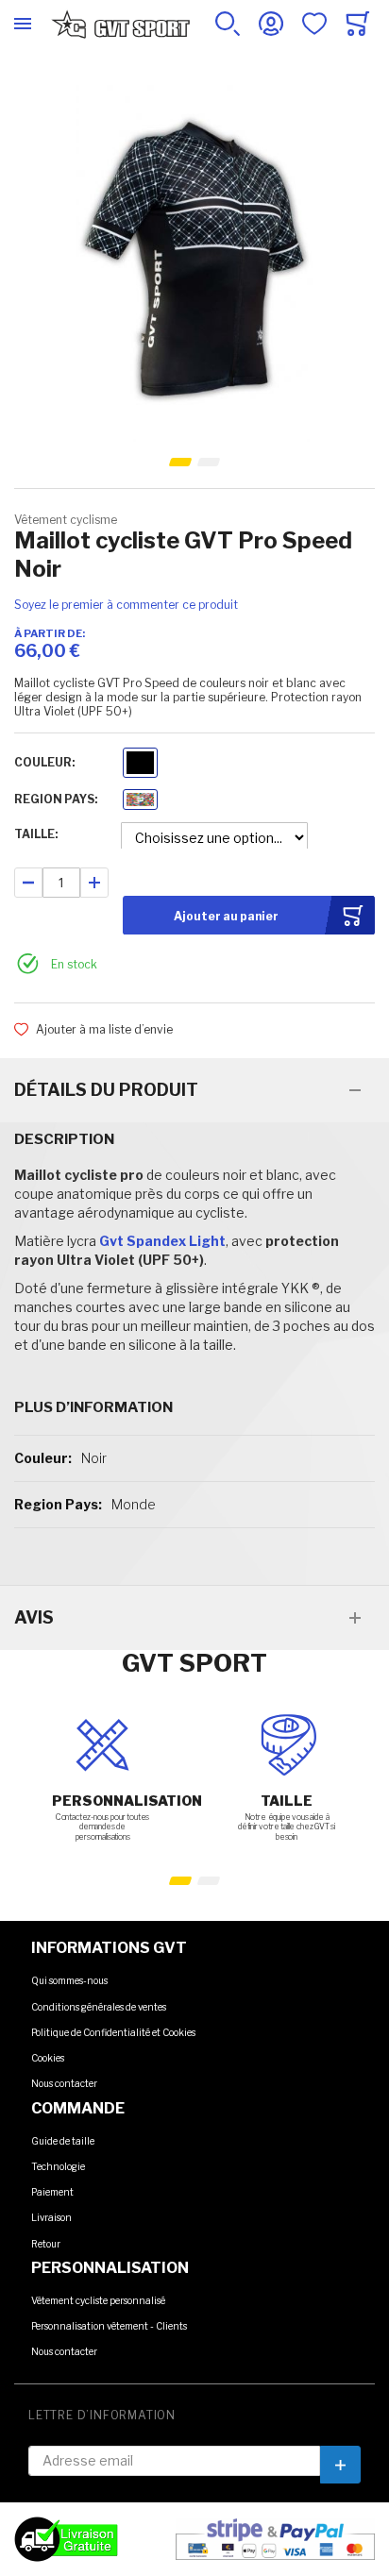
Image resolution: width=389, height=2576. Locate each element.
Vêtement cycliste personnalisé (98, 2300)
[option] (140, 763)
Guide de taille (63, 2141)
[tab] (194, 1090)
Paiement (52, 2192)
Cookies (48, 2058)
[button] (181, 462)
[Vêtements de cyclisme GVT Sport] (121, 24)
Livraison (51, 2217)
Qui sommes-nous (69, 1980)
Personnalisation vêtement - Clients (109, 2326)
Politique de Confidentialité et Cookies (113, 2032)
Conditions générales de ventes (99, 2007)
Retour (46, 2244)
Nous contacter (64, 2083)
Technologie (58, 2166)
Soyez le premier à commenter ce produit (126, 605)
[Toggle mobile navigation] (23, 24)
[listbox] (140, 765)
